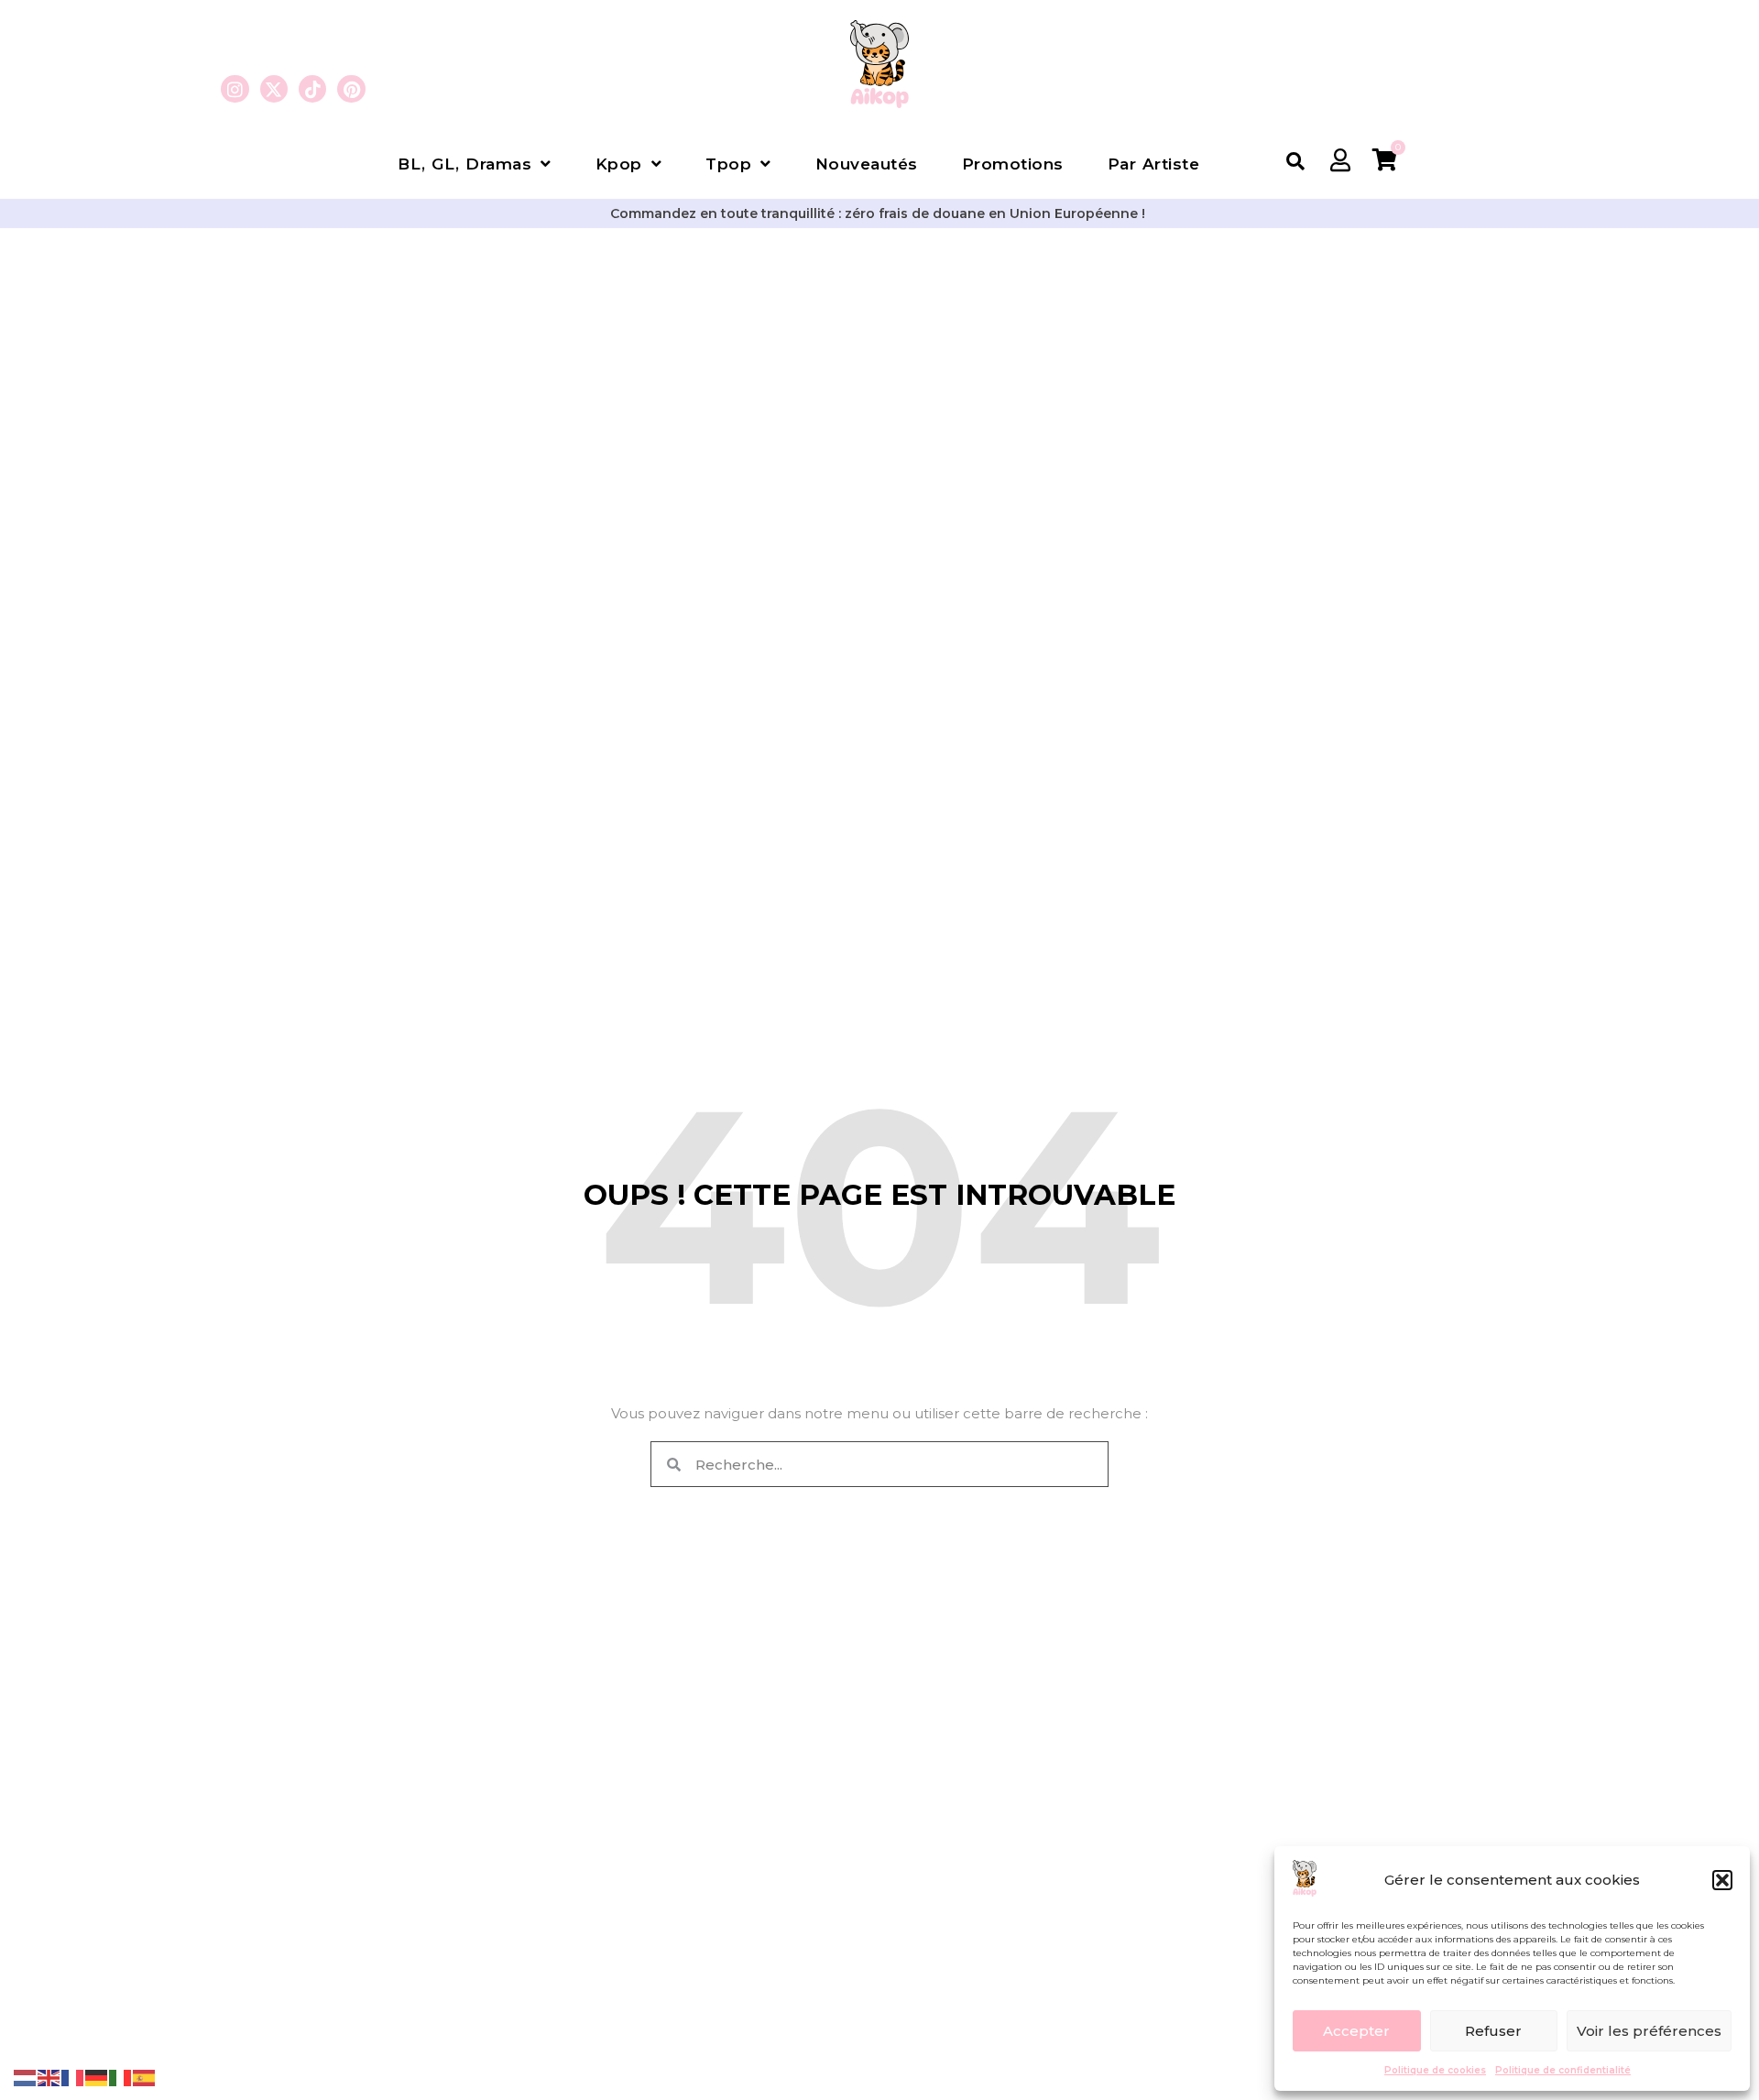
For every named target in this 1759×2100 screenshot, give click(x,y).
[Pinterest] (351, 89)
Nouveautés (867, 164)
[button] (1722, 1880)
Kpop (619, 164)
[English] (49, 2077)
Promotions (1013, 164)
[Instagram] (235, 89)
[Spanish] (145, 2077)
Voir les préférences (1649, 2031)
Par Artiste (1154, 164)
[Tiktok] (312, 89)
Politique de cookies (1435, 2070)
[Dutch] (26, 2077)
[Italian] (121, 2077)
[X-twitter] (274, 89)
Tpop (728, 164)
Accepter (1356, 2031)
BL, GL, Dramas (464, 164)
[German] (97, 2077)
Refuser (1493, 2031)
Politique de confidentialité (1563, 2070)
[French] (73, 2077)
